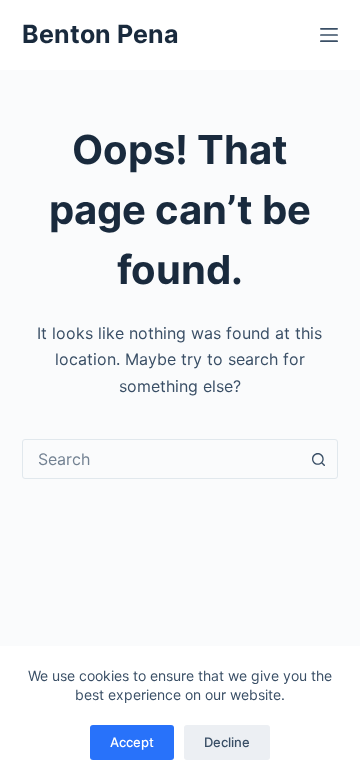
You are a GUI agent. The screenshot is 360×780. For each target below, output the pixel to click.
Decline (227, 742)
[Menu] (329, 35)
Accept (132, 742)
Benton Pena (100, 34)
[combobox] (161, 459)
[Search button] (318, 459)
